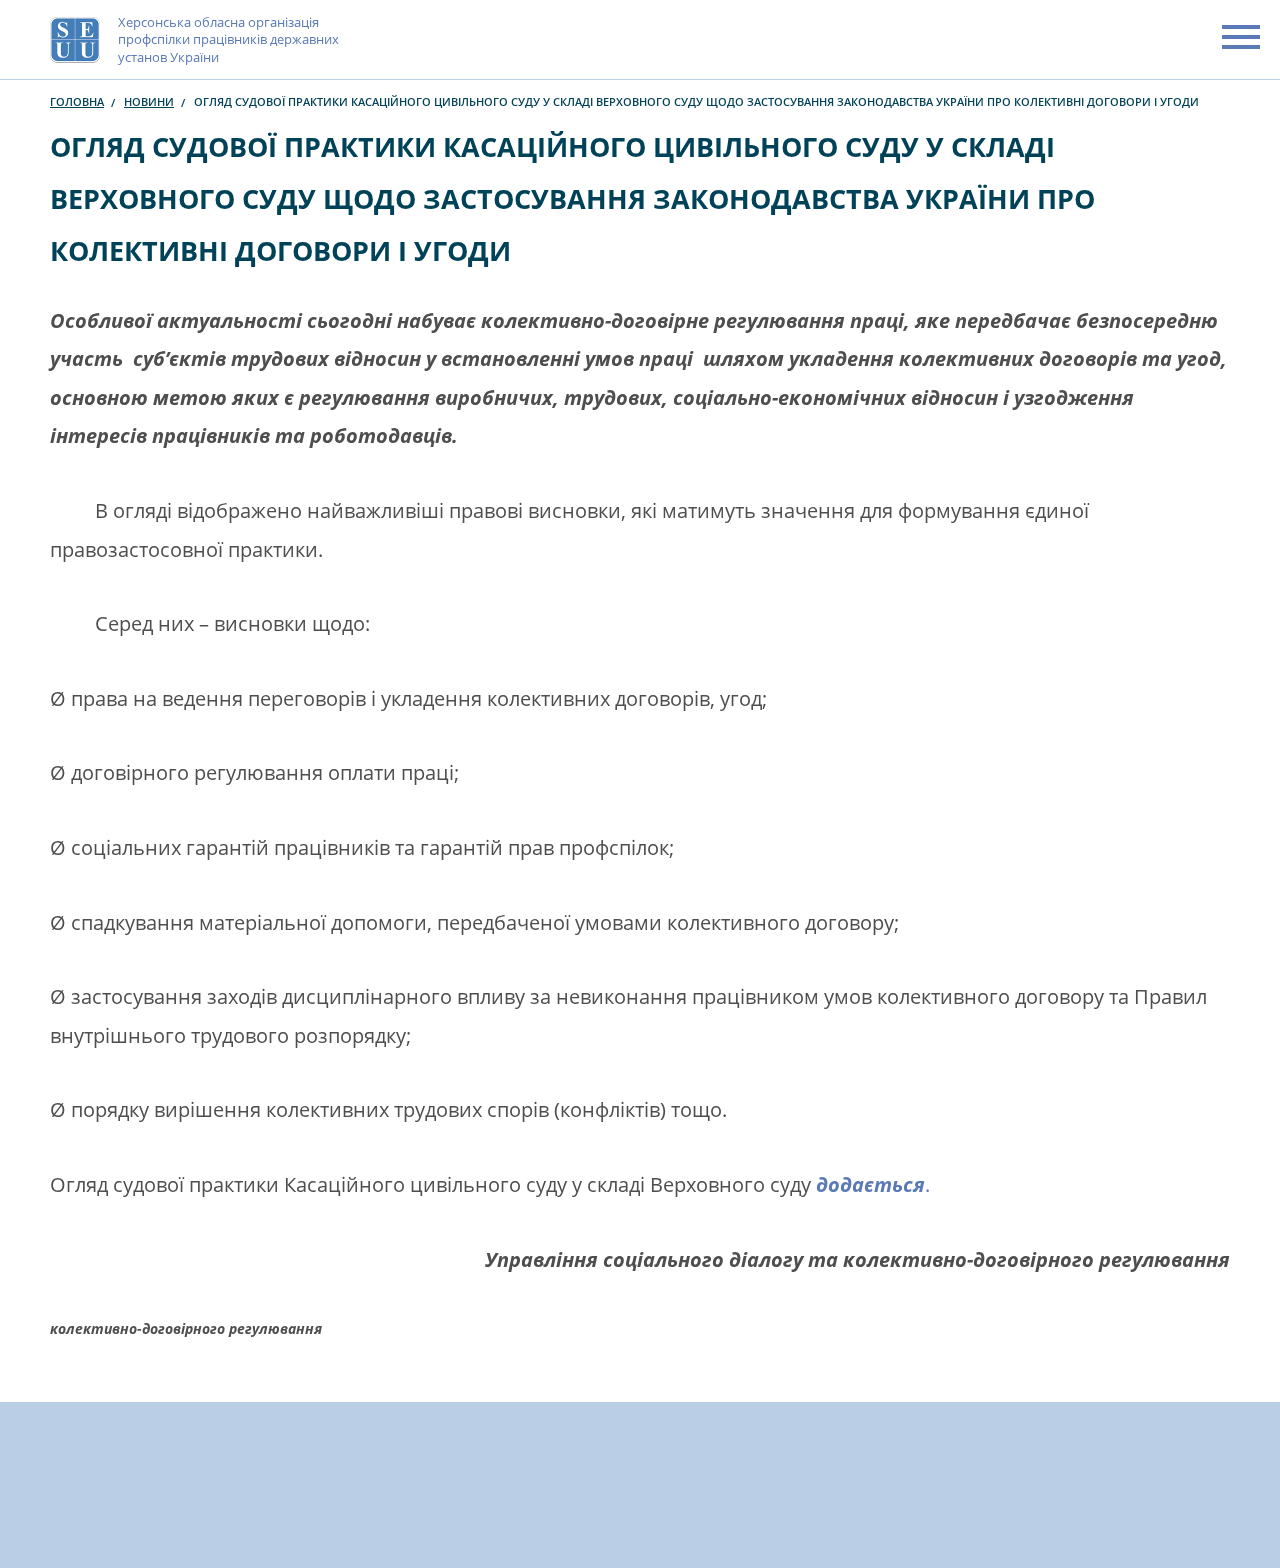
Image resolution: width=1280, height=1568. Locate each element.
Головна (77, 101)
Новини (149, 101)
